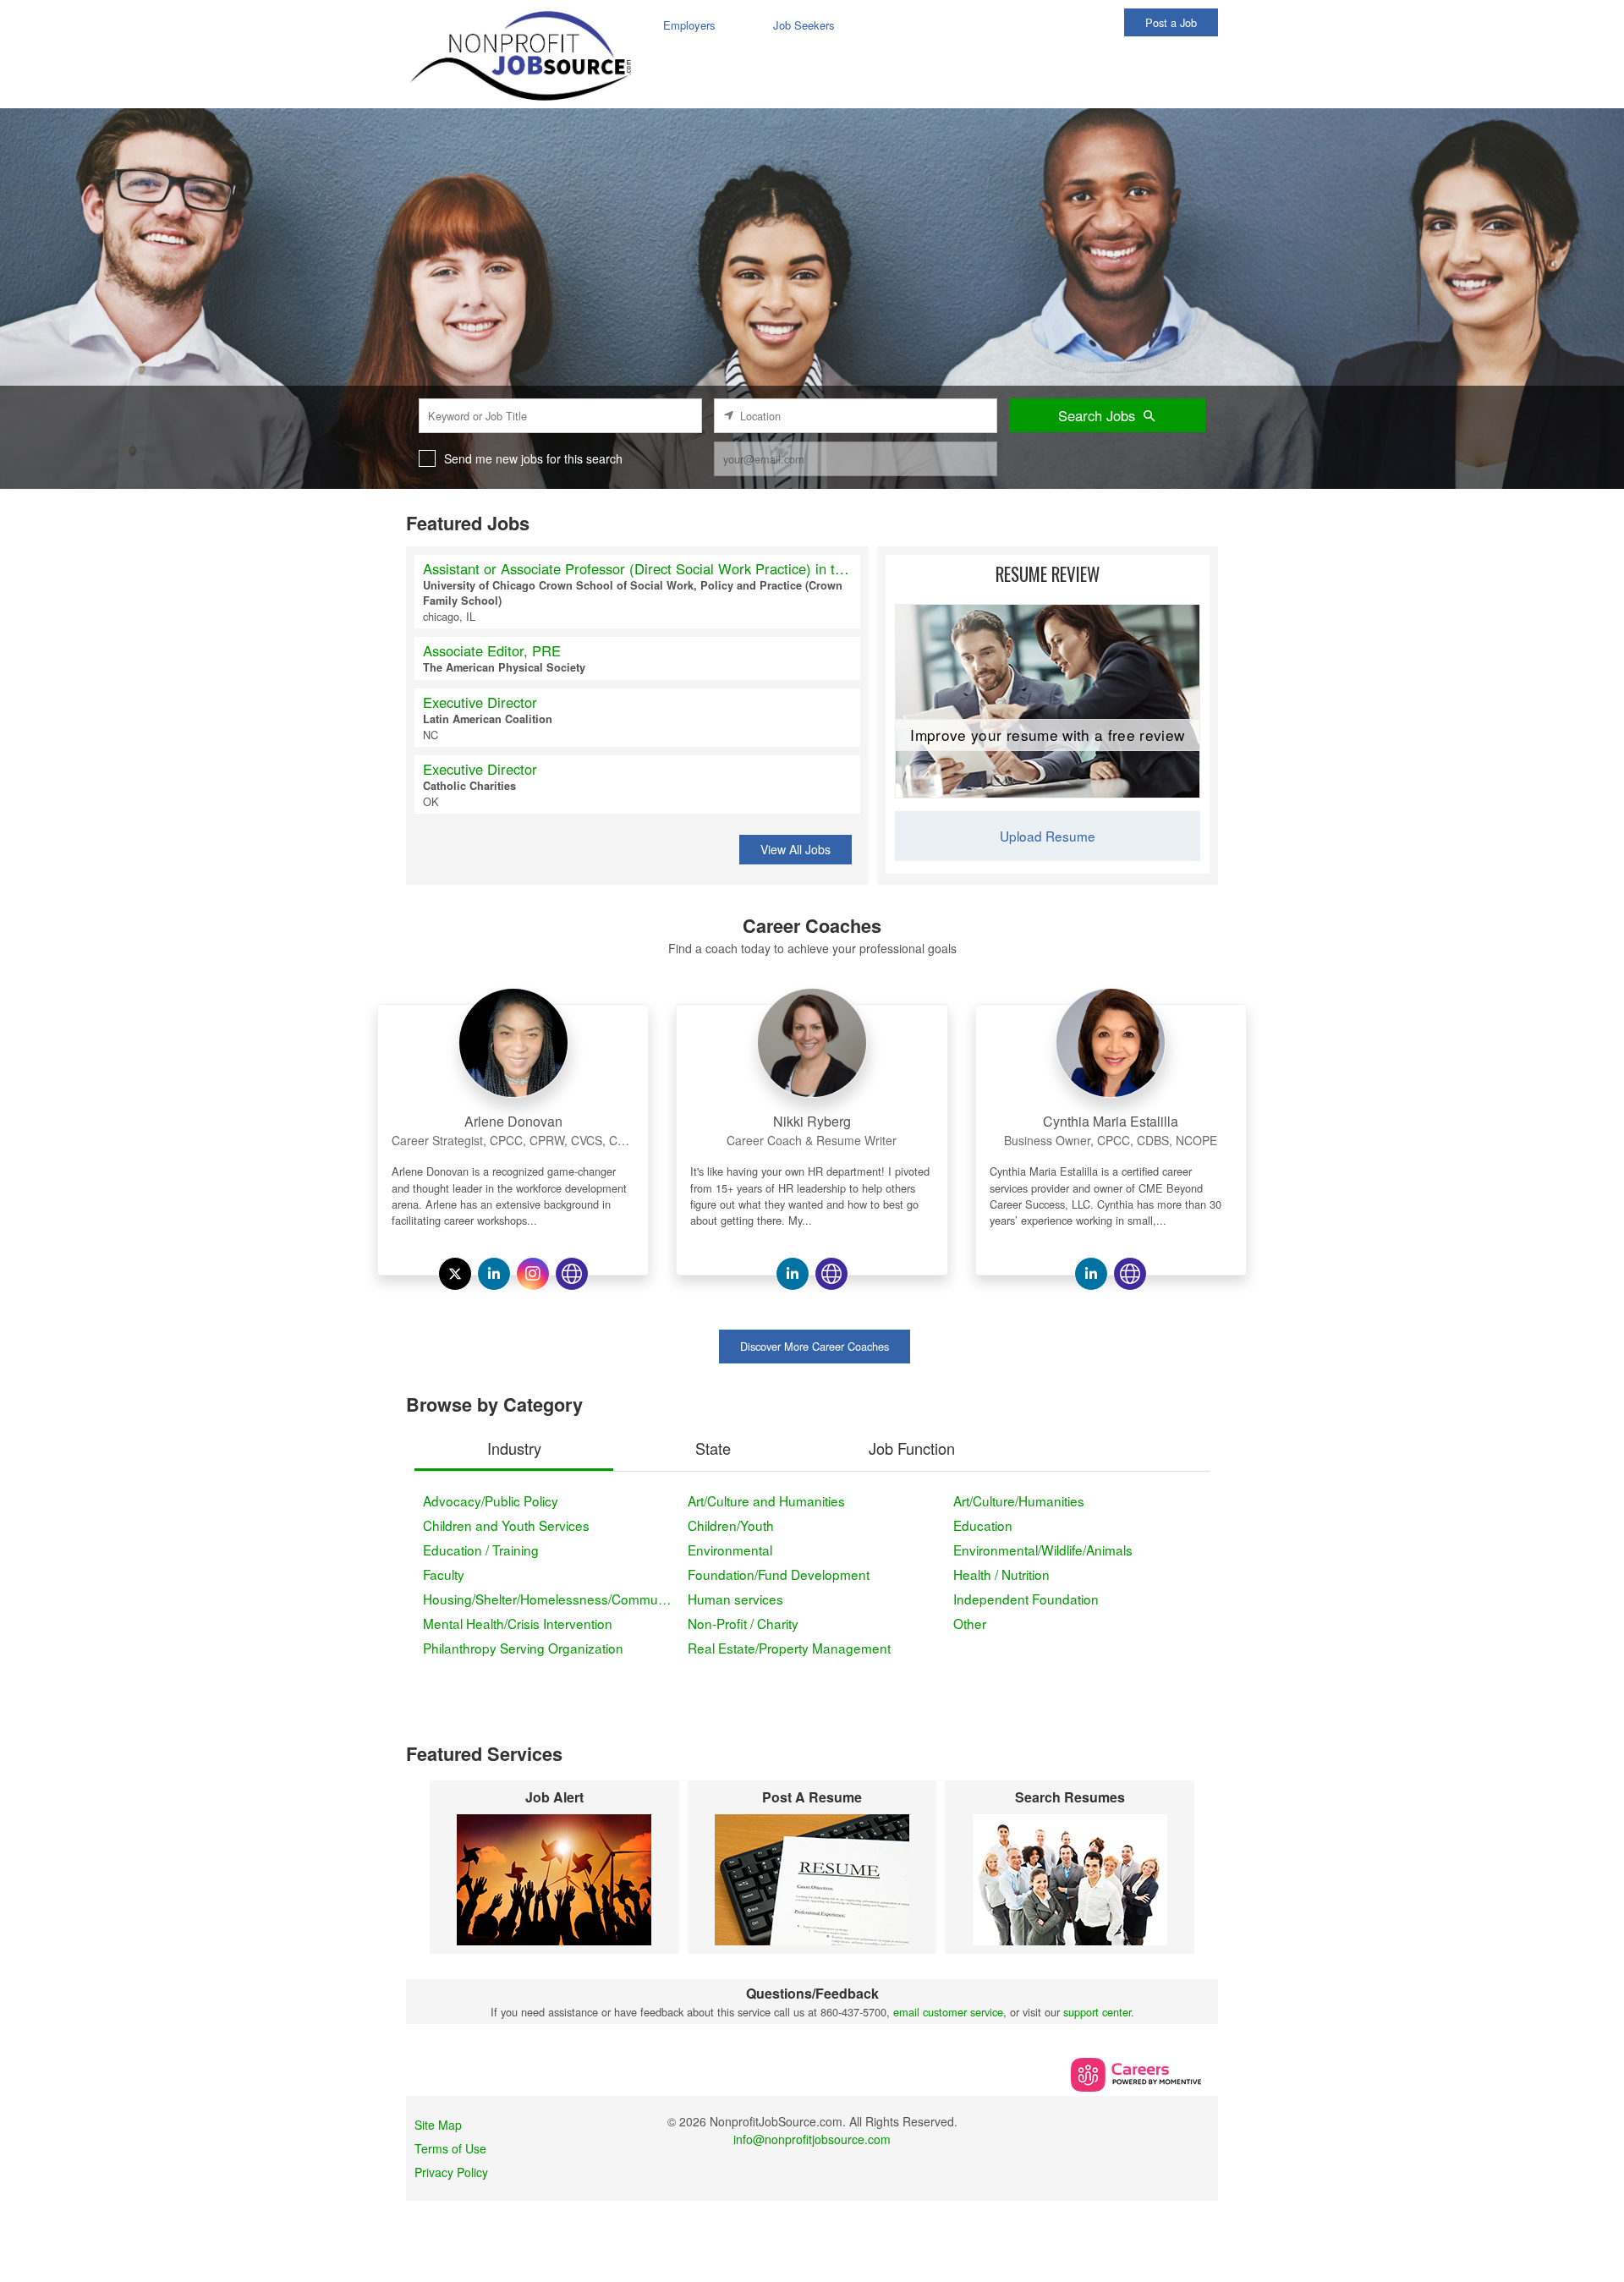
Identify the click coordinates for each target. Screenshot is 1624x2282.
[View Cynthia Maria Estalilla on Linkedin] (1091, 1274)
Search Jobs (1097, 415)
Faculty (444, 1574)
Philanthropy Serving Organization (523, 1648)
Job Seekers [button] (804, 25)
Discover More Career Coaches (815, 1346)
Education (983, 1525)
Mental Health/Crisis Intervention (518, 1623)
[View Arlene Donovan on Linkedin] (494, 1274)
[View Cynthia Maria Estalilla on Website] (1130, 1274)
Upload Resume (1048, 836)
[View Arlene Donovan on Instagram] (533, 1274)
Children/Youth (731, 1525)
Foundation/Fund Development (779, 1574)
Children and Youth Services (506, 1525)
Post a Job (1171, 22)
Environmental (730, 1550)
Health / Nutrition (1001, 1574)
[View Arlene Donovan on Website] (572, 1274)
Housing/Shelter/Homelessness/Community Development (551, 1599)
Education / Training (481, 1550)
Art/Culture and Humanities (766, 1500)
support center (1097, 2012)
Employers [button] (689, 25)
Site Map (438, 2125)
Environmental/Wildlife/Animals (1043, 1550)
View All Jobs (796, 849)
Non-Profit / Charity (743, 1623)
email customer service (948, 2012)
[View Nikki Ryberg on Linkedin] (793, 1274)
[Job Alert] (554, 1880)
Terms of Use (450, 2148)
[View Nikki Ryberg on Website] (831, 1274)
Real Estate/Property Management (789, 1648)
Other (970, 1623)
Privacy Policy (451, 2172)
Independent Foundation (1026, 1599)
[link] (513, 1116)
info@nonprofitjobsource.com (812, 2139)
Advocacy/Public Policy (491, 1500)
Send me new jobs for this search (533, 458)
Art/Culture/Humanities (1019, 1500)
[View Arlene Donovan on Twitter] (455, 1274)
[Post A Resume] (812, 1880)
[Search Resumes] (1070, 1880)
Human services (735, 1599)
